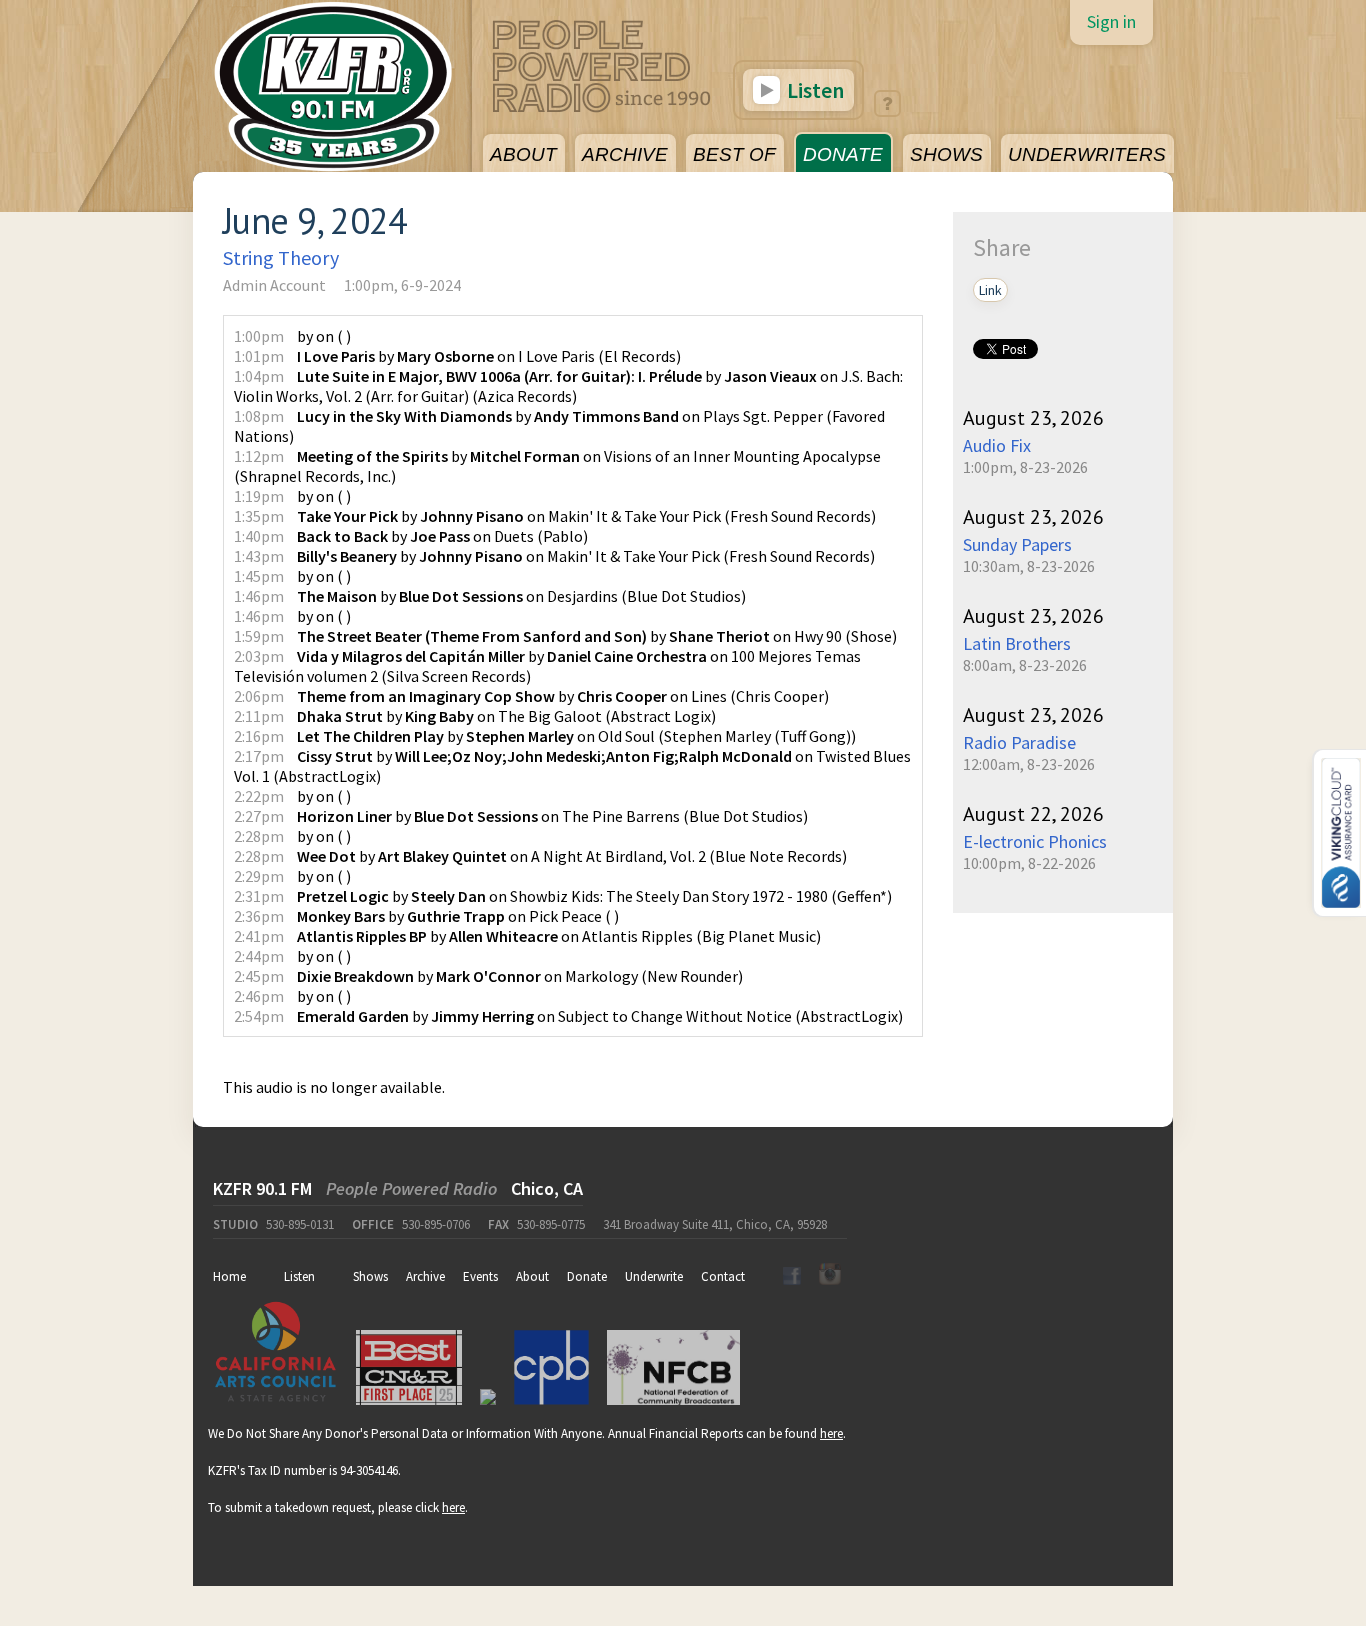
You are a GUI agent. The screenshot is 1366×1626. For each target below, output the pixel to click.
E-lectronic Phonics (1035, 841)
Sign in (1111, 21)
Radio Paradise (1019, 742)
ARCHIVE (625, 154)
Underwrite (654, 1276)
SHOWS (946, 154)
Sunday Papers (1017, 544)
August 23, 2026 (1033, 418)
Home (229, 1276)
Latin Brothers (1017, 643)
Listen (813, 90)
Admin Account (274, 285)
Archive (425, 1276)
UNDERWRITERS (1087, 154)
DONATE (843, 154)
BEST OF (734, 154)
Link (990, 290)
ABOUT (523, 154)
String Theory (281, 257)
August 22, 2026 (1033, 814)
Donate (587, 1276)
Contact (723, 1276)
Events (480, 1276)
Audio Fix (997, 445)
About (532, 1276)
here (831, 1433)
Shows (370, 1276)
